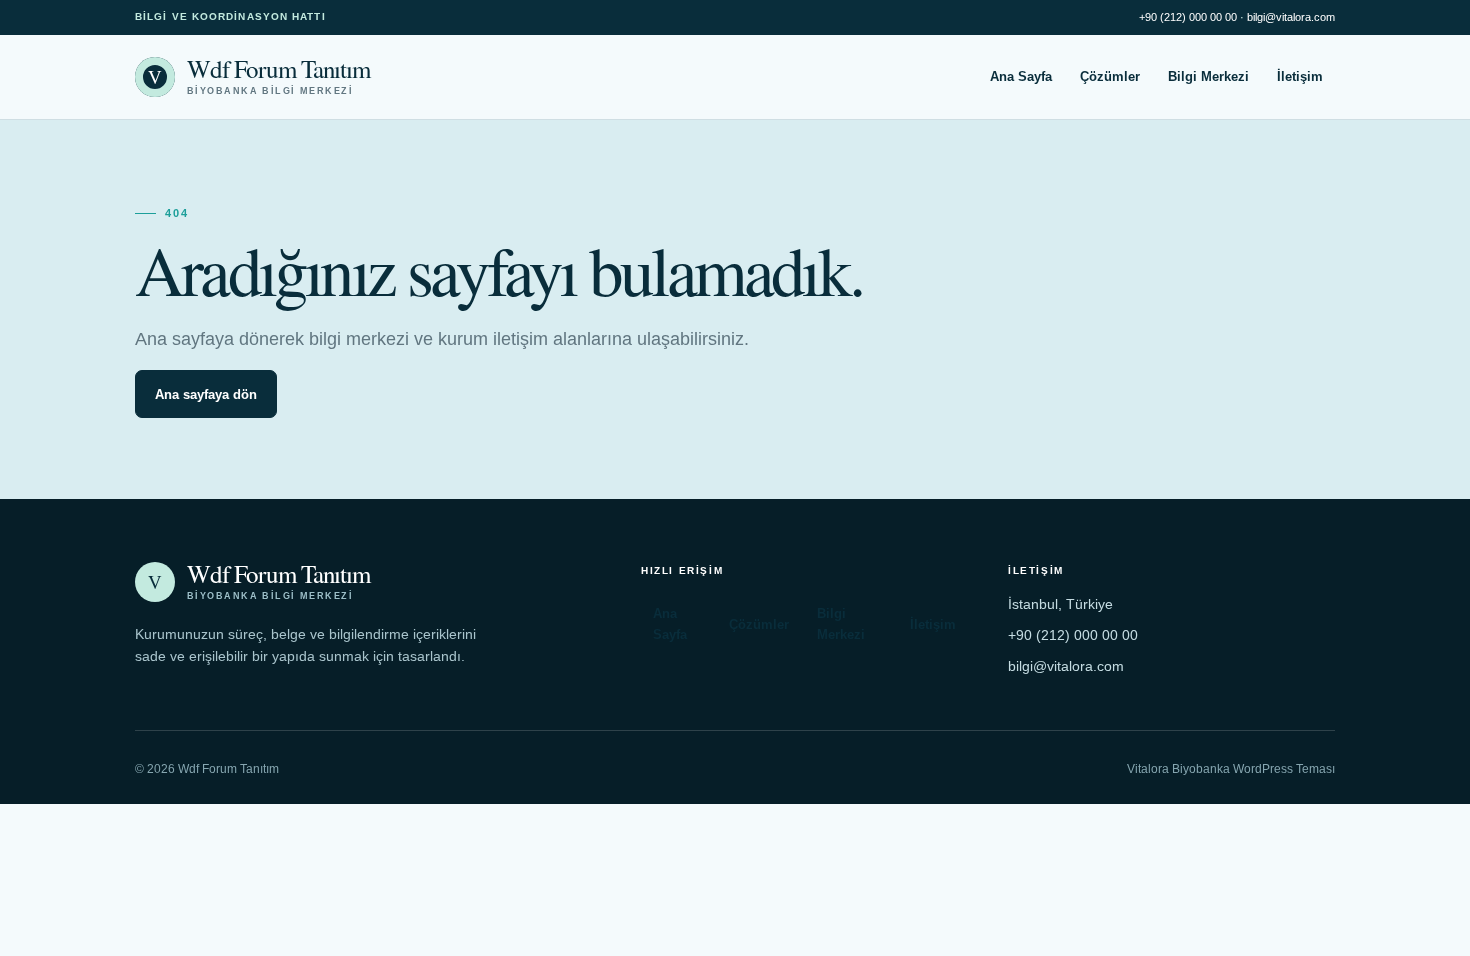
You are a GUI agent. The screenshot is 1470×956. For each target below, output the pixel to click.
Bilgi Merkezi (1208, 76)
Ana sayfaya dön (206, 394)
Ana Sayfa (1021, 76)
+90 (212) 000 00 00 (1188, 17)
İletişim (1300, 76)
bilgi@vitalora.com (1291, 17)
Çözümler (1110, 76)
